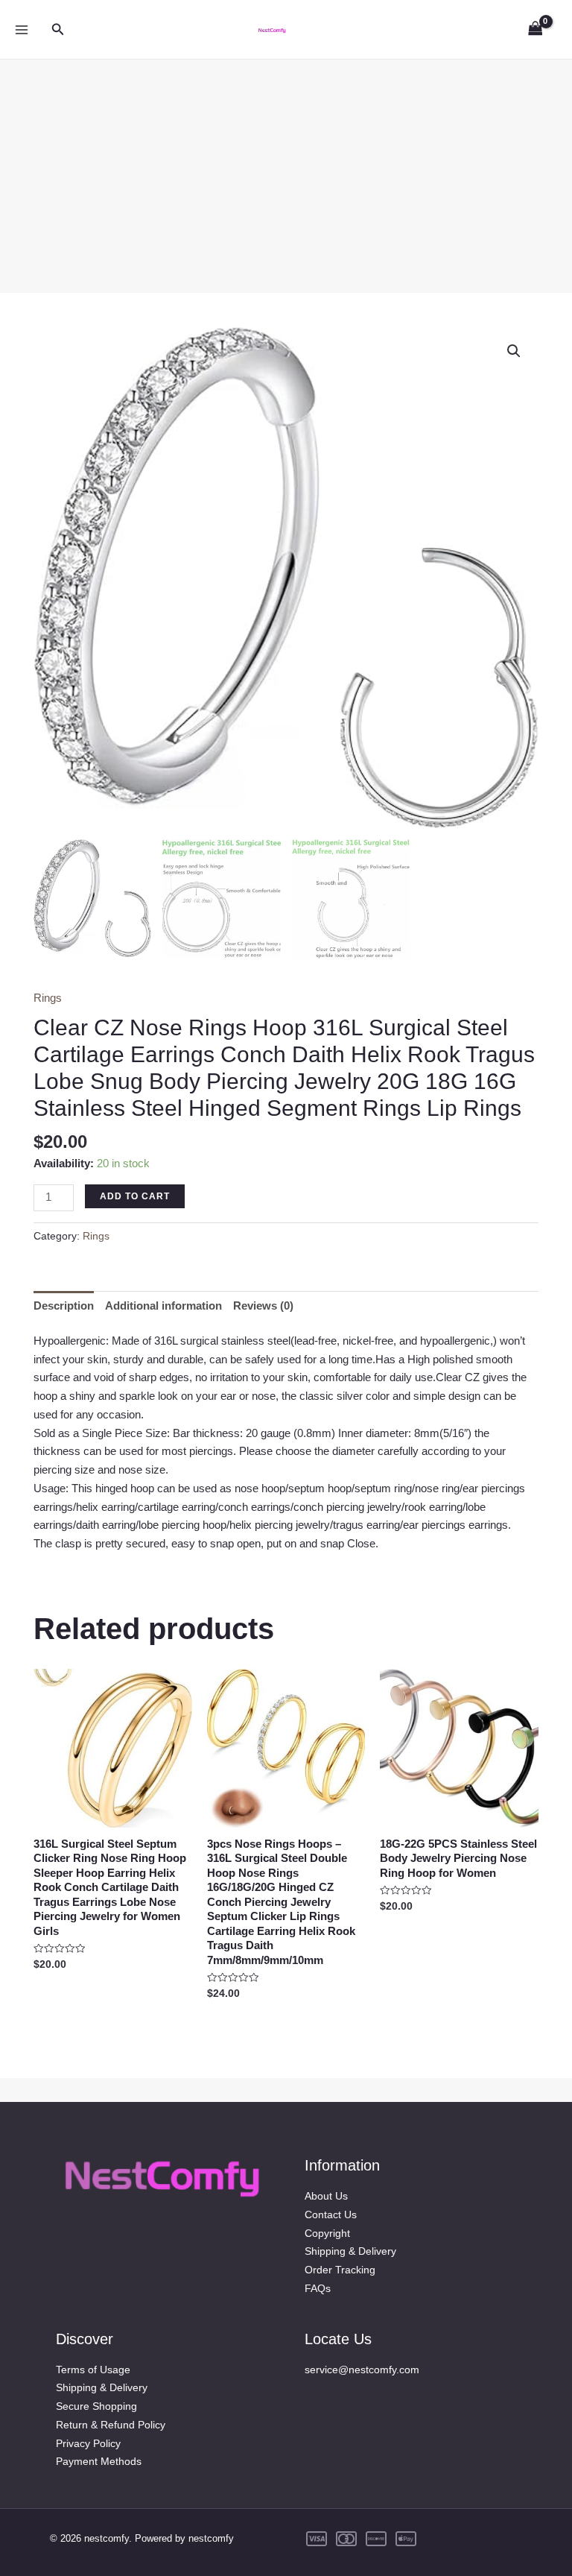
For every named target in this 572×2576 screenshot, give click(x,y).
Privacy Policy (88, 2443)
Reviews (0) (263, 1306)
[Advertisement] (286, 164)
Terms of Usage (93, 2370)
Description (64, 1306)
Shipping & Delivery (350, 2251)
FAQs (318, 2288)
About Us (326, 2196)
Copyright (327, 2233)
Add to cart (135, 1196)
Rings (48, 998)
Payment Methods (99, 2461)
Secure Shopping (96, 2406)
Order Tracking (340, 2270)
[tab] (64, 1306)
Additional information (163, 1306)
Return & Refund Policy (111, 2425)
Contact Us (331, 2214)
